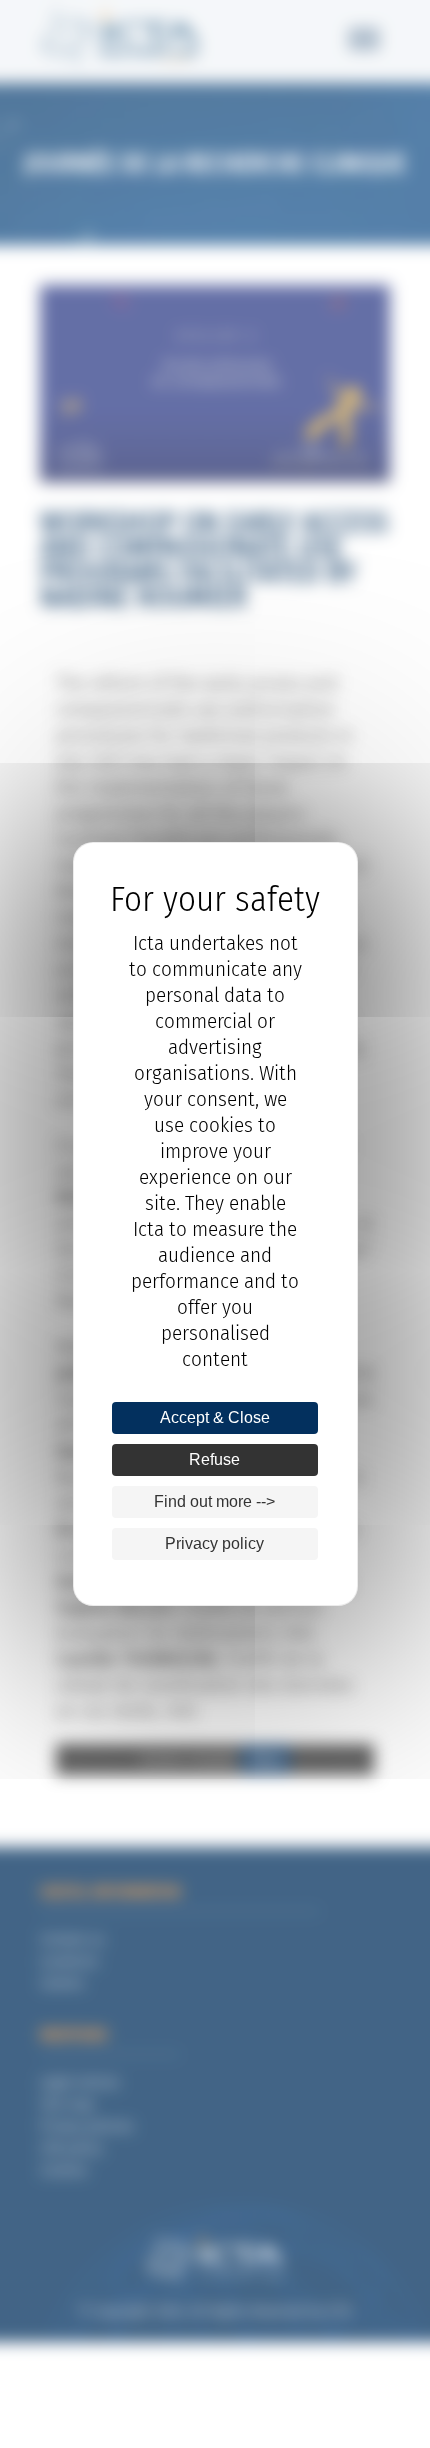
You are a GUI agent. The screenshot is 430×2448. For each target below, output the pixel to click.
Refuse (214, 1459)
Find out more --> (214, 1501)
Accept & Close (215, 1417)
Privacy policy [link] (214, 1543)
